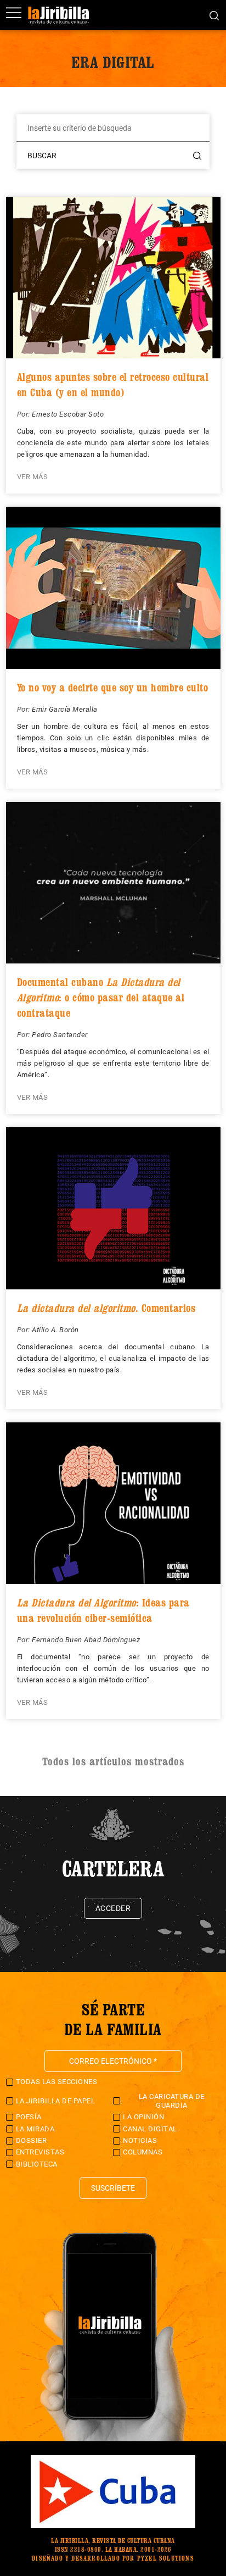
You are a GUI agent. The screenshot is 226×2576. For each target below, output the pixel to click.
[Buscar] (214, 15)
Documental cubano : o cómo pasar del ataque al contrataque (101, 998)
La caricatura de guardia (172, 2101)
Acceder (113, 1908)
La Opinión (143, 2117)
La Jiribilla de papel (56, 2101)
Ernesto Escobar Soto (68, 414)
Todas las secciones (57, 2082)
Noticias (140, 2140)
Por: (25, 414)
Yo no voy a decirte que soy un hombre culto (113, 688)
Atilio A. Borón (55, 1330)
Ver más (33, 477)
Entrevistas (40, 2152)
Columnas (143, 2152)
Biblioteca (37, 2164)
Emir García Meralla (65, 709)
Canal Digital (150, 2129)
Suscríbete (113, 2188)
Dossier (32, 2140)
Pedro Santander (60, 1035)
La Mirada (35, 2129)
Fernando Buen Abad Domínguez (86, 1640)
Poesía (29, 2117)
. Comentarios (106, 1308)
